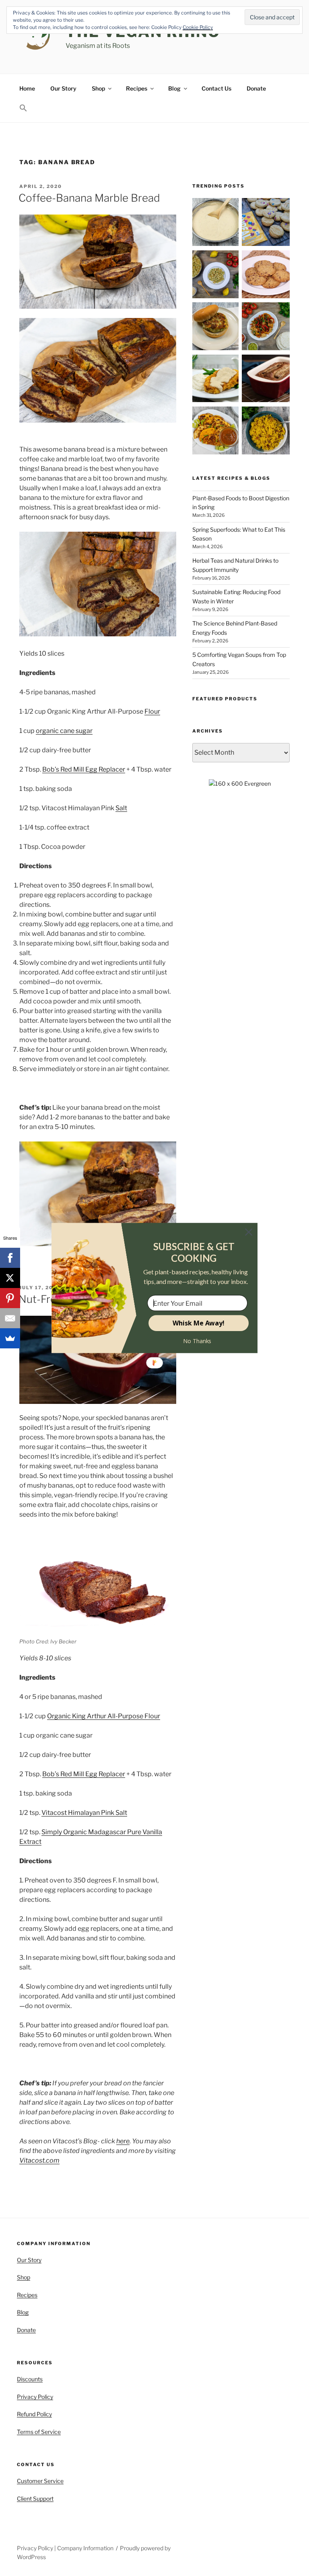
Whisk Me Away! (199, 1323)
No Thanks (197, 1341)
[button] (194, 1252)
